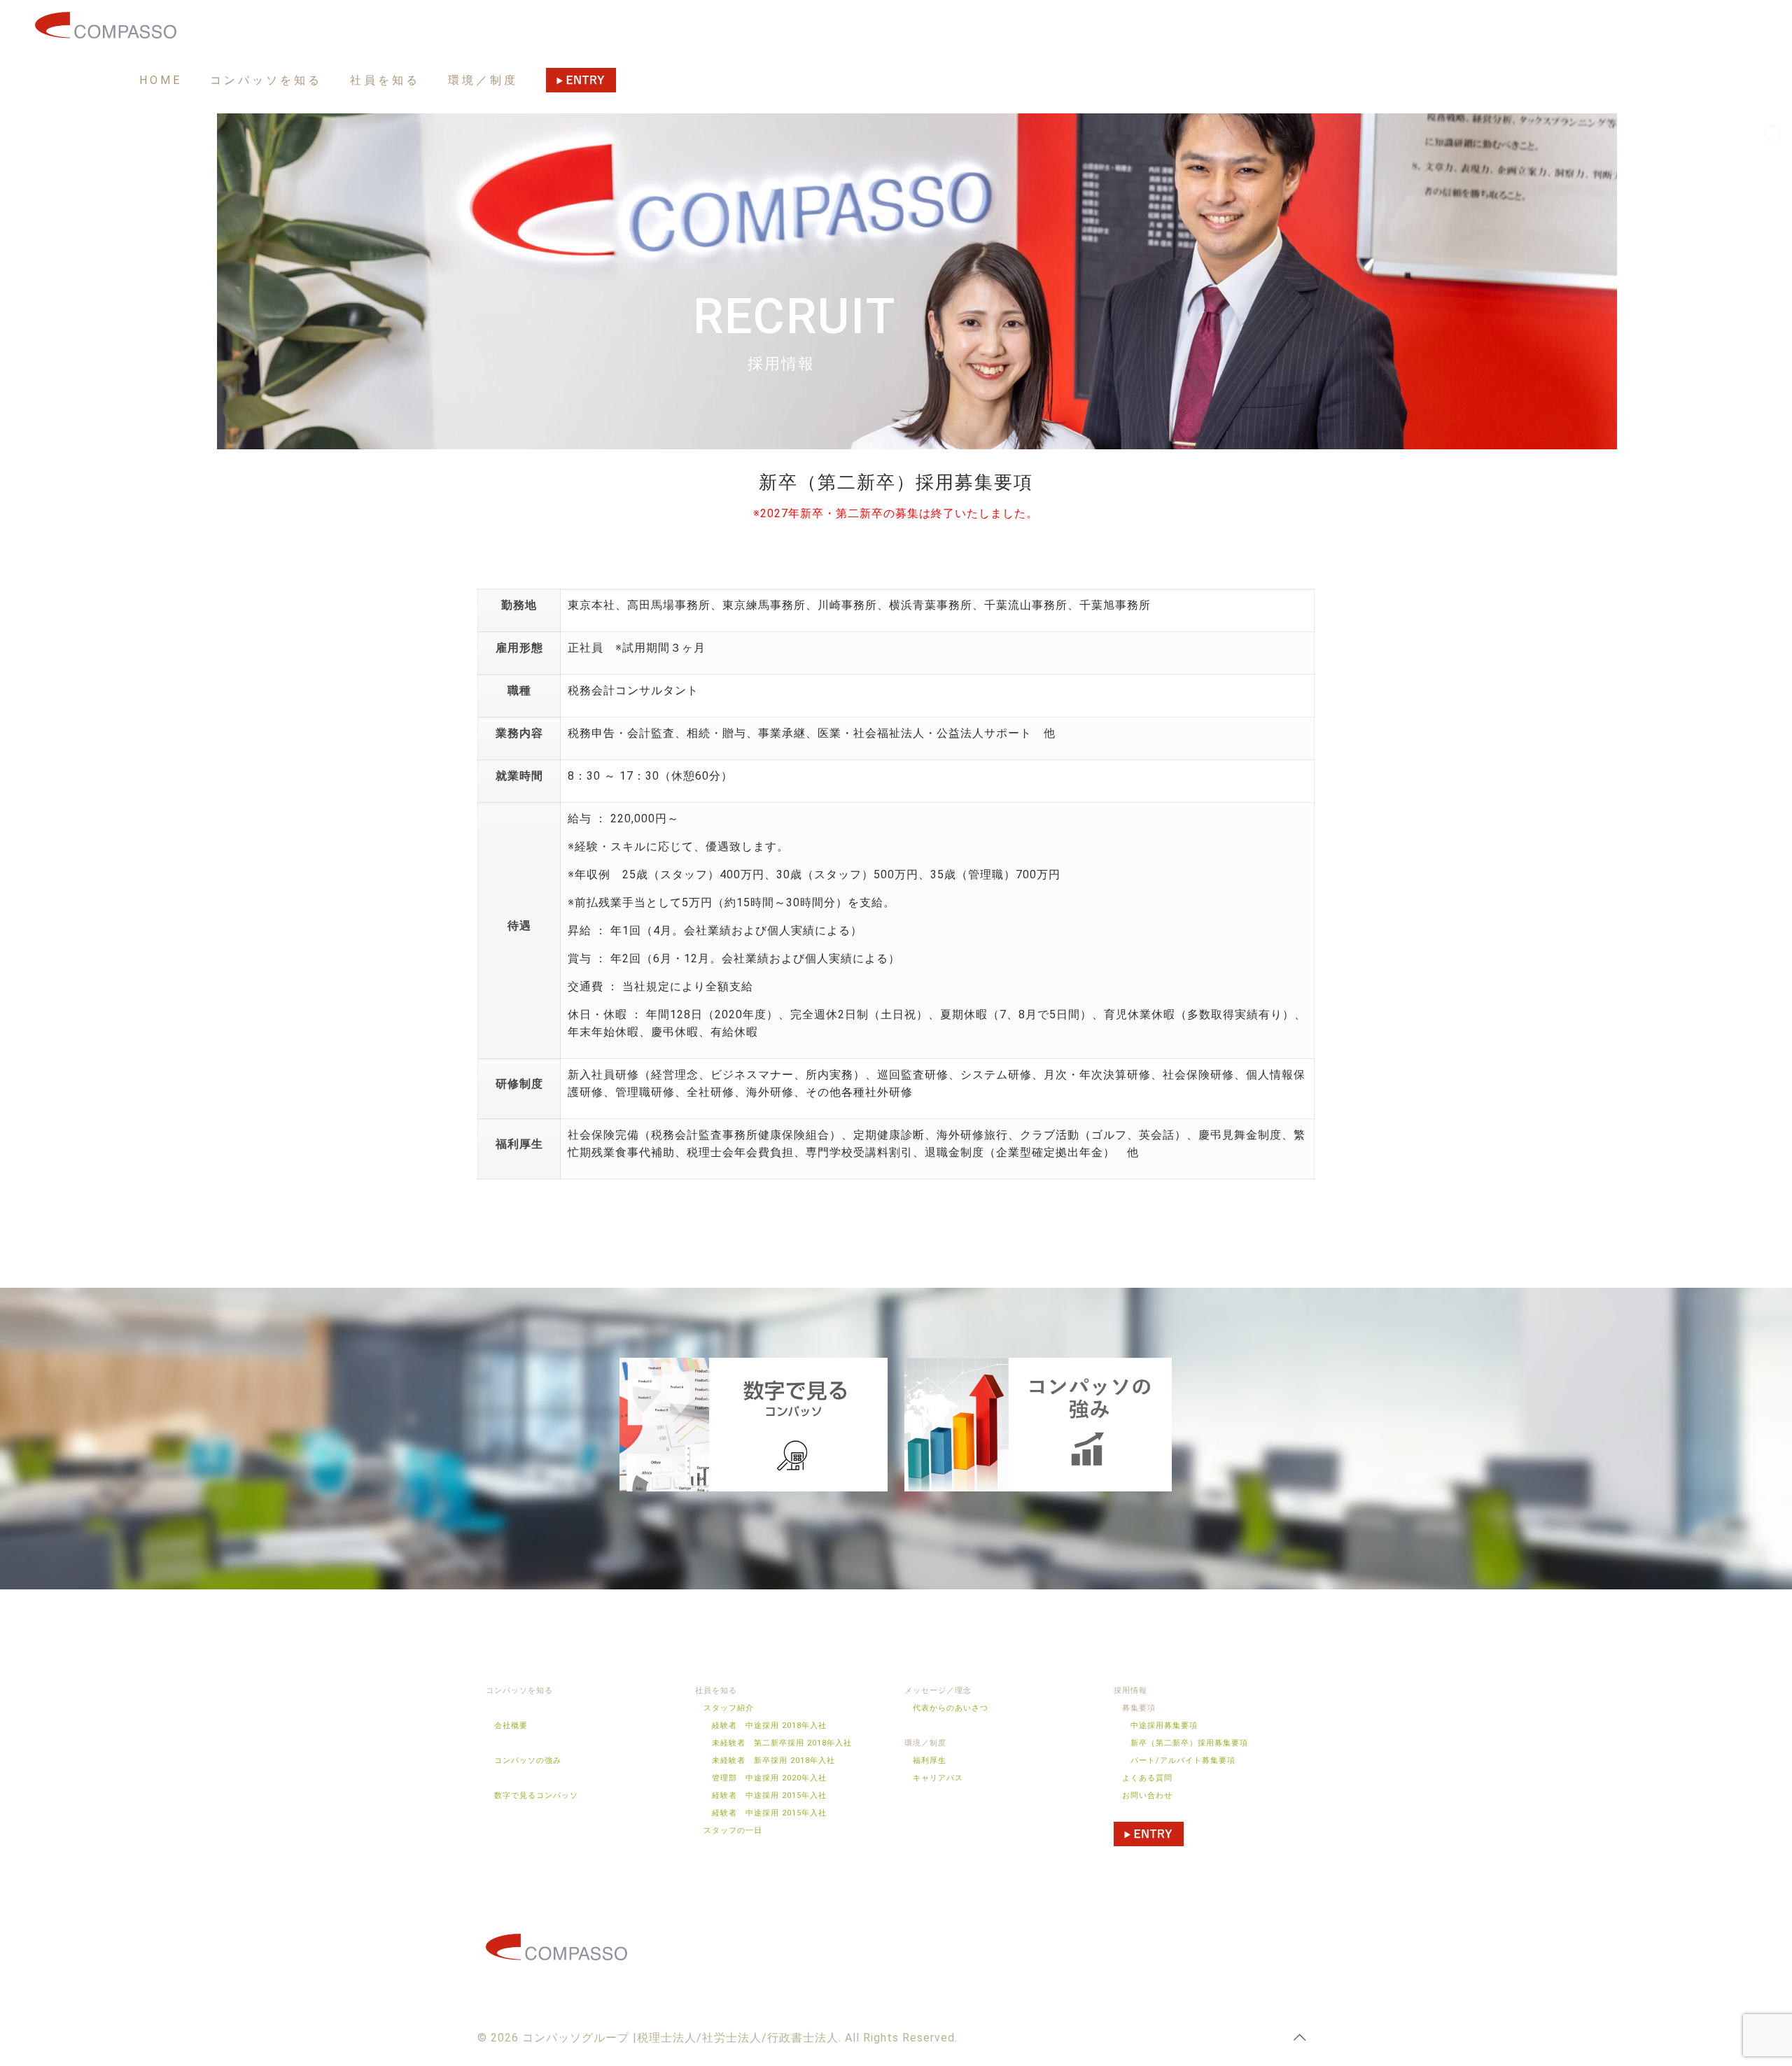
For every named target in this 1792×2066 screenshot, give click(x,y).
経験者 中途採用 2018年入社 (769, 1726)
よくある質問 (1147, 1778)
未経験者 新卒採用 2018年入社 (773, 1761)
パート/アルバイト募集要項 (1183, 1761)
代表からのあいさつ (951, 1708)
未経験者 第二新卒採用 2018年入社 (782, 1743)
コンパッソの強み (524, 1761)
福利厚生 (930, 1761)
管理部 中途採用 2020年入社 (769, 1778)
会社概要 (507, 1726)
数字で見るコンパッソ (532, 1796)
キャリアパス (938, 1778)
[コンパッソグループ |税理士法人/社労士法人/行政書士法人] (106, 24)
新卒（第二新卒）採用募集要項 (1189, 1743)
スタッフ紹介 (729, 1708)
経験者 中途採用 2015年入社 (769, 1796)
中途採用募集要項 (1164, 1726)
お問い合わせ (1147, 1796)
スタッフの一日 (733, 1830)
